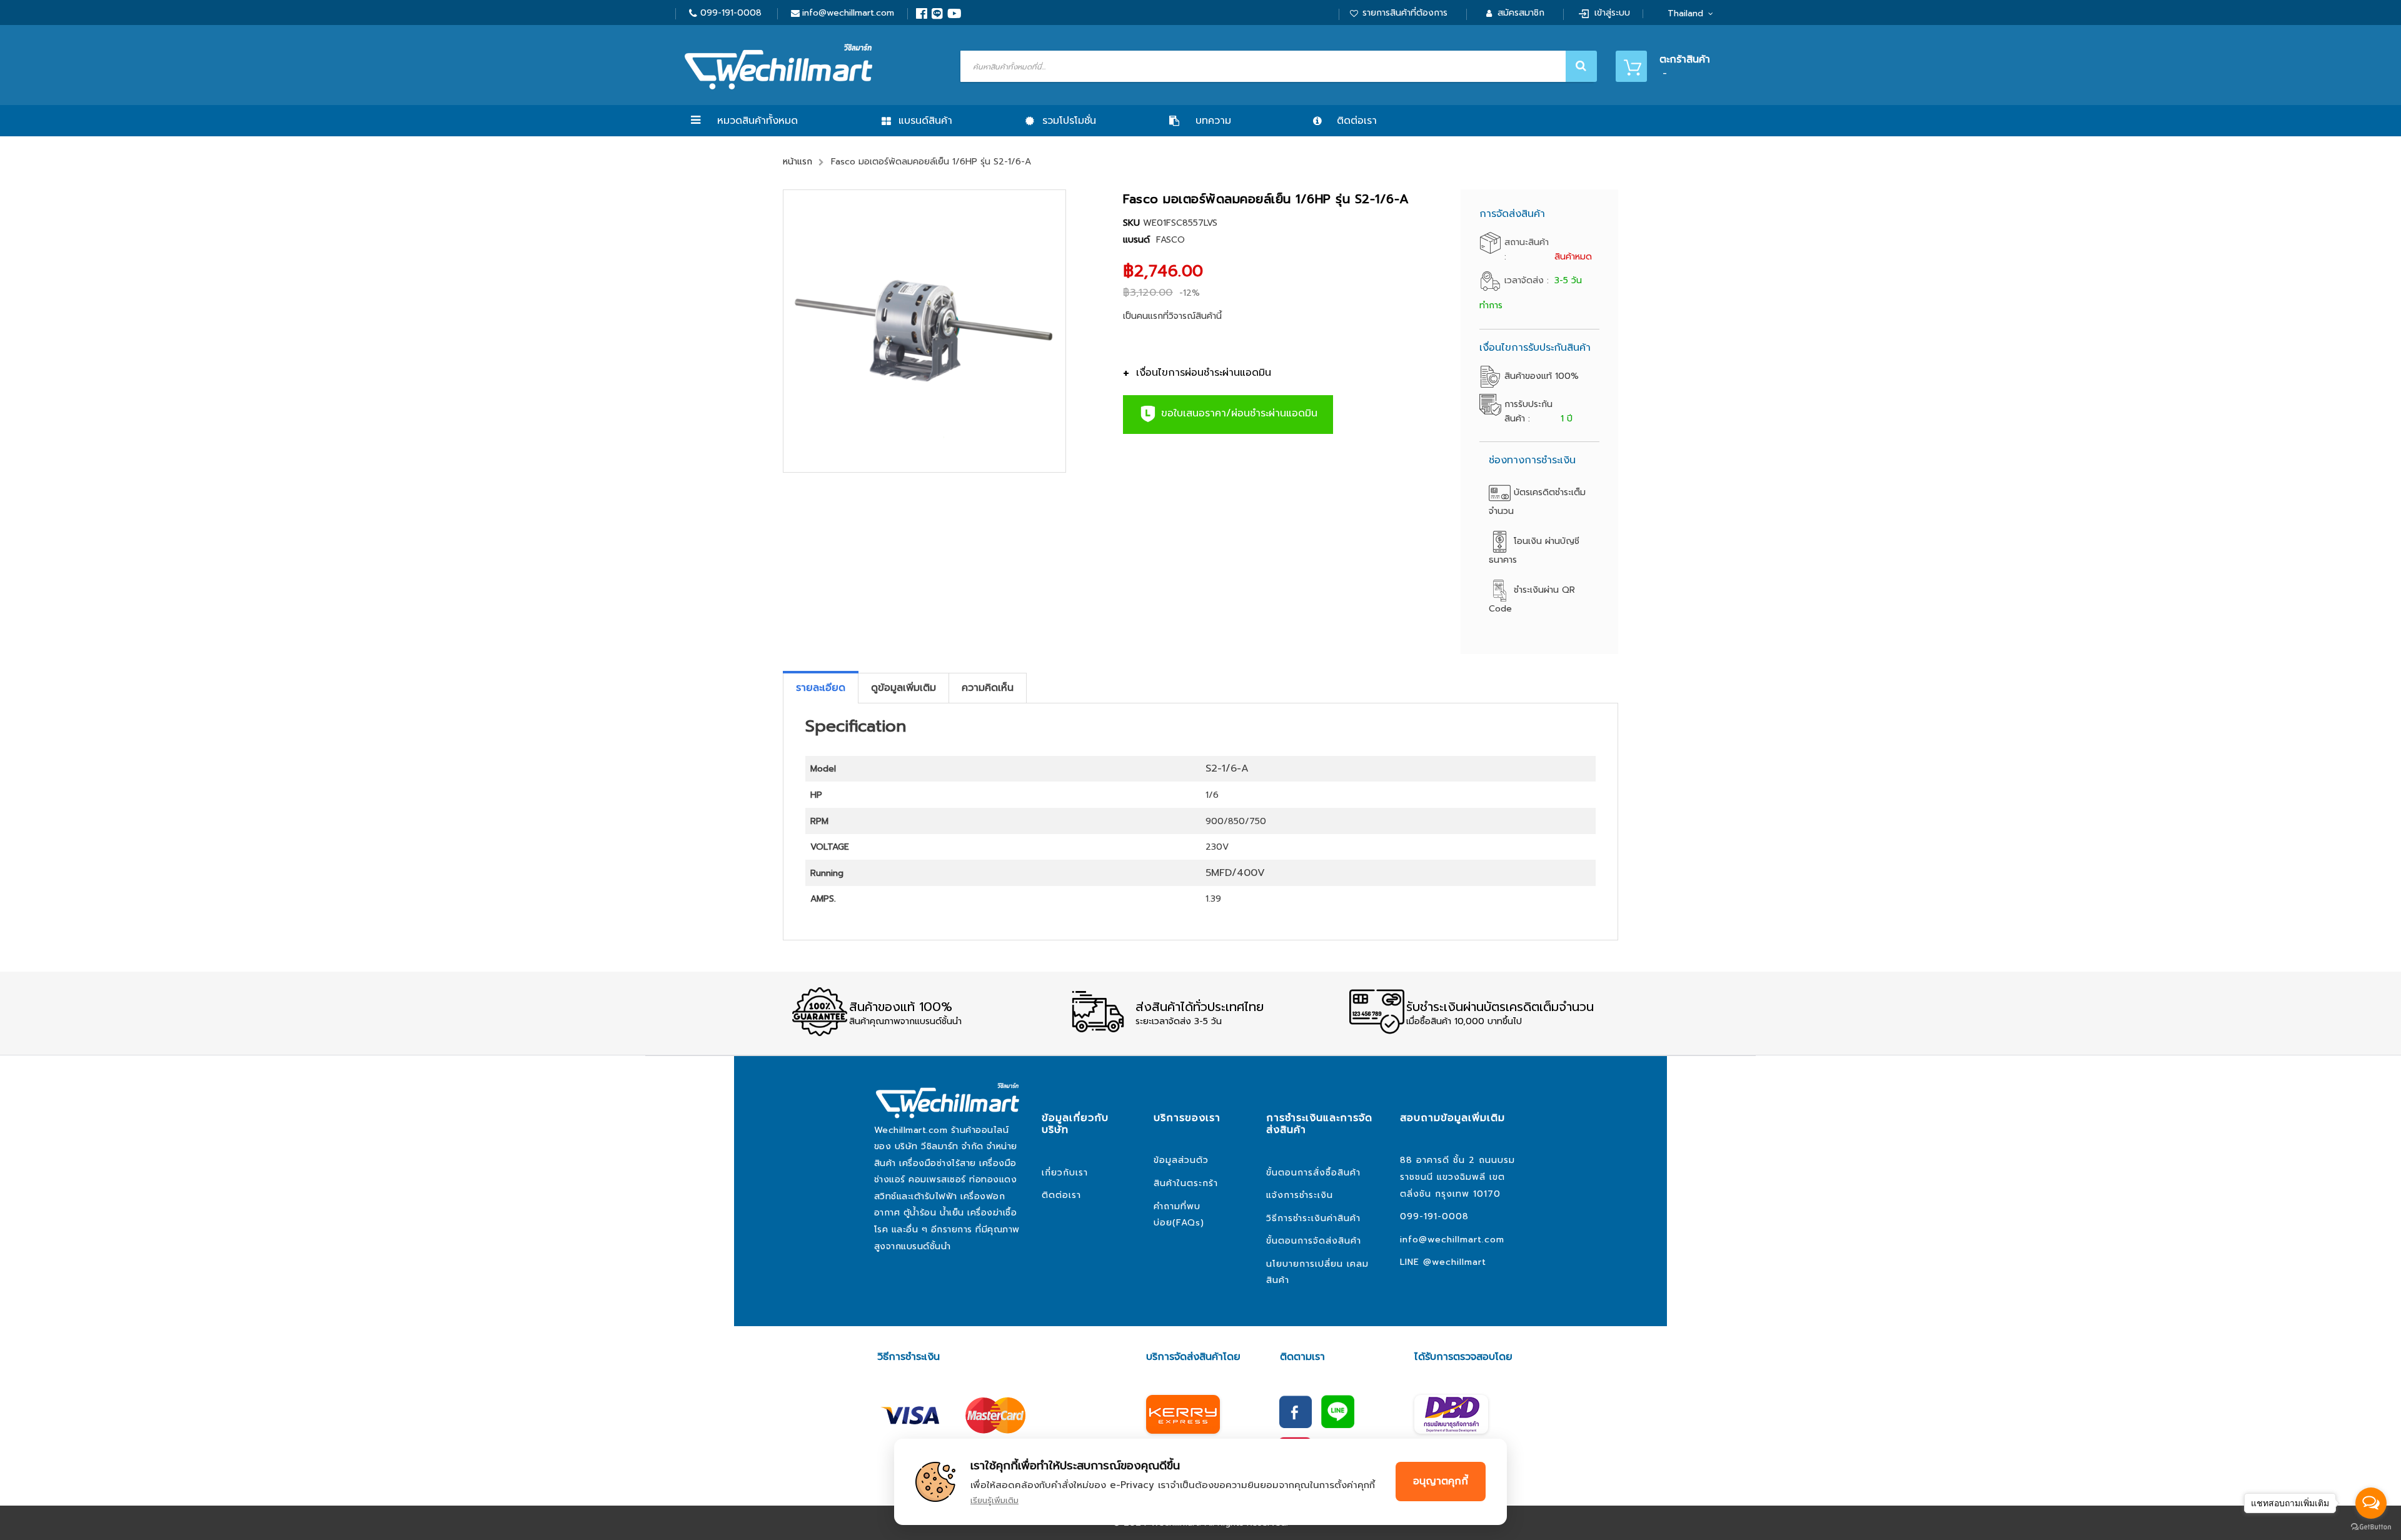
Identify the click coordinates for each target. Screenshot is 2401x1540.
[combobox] (1277, 66)
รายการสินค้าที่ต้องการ (1405, 13)
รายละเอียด (821, 688)
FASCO (1170, 240)
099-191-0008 (731, 13)
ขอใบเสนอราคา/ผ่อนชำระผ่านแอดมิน (1237, 414)
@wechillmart (1455, 1262)
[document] (1200, 1482)
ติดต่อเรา (1061, 1195)
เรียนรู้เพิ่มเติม (994, 1500)
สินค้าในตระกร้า (1186, 1183)
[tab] (821, 688)
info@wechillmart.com (848, 13)
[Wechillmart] (778, 67)
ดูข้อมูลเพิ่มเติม (904, 688)
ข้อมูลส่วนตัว (1181, 1160)
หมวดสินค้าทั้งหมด (758, 121)
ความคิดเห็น (988, 688)
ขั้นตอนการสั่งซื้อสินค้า (1313, 1173)
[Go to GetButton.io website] (2371, 1527)
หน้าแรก (798, 162)
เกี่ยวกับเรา (1065, 1173)
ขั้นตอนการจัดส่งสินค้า (1314, 1241)
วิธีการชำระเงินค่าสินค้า (1313, 1218)
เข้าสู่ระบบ (1612, 13)
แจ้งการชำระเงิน (1300, 1195)
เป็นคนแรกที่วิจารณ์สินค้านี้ (1172, 316)
